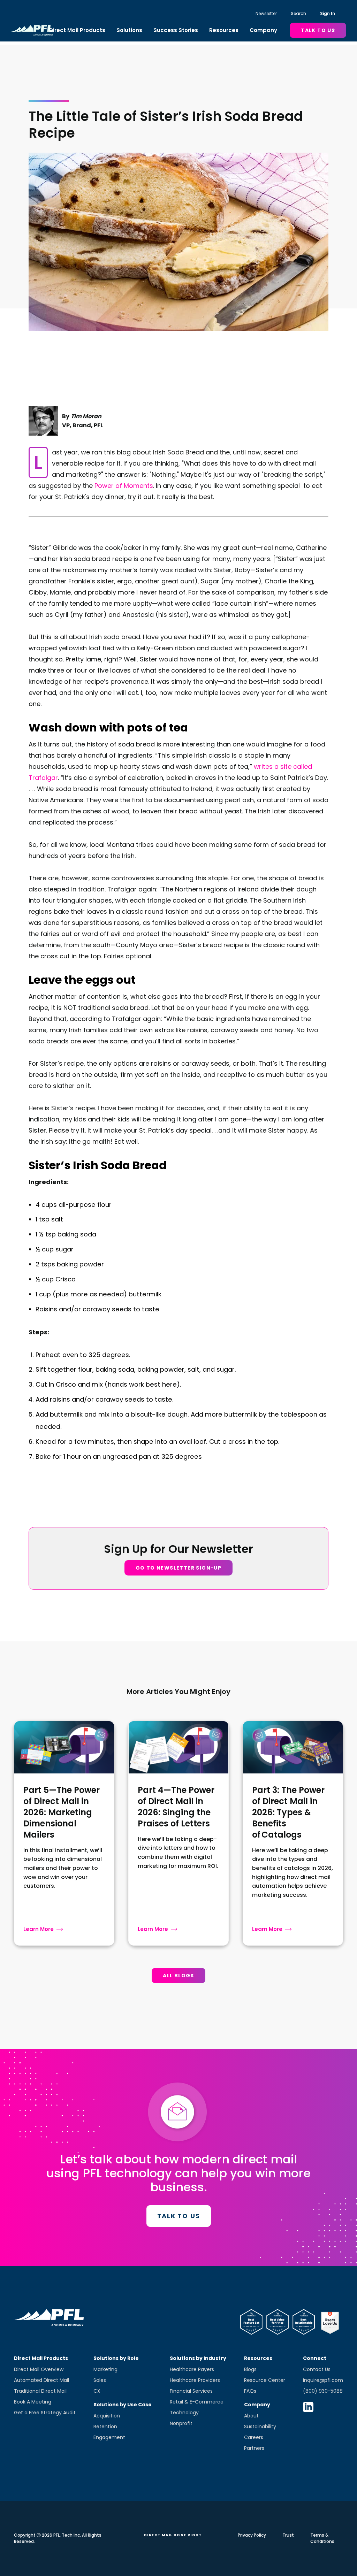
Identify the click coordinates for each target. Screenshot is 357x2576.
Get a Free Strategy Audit (45, 2413)
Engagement (109, 2437)
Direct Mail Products (77, 30)
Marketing (105, 2369)
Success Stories (176, 30)
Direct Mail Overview (39, 2369)
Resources (224, 30)
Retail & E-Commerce (197, 2402)
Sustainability (260, 2426)
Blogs (250, 2369)
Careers (254, 2437)
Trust (288, 2535)
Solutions (129, 30)
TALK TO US (179, 2216)
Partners (254, 2448)
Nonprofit (181, 2423)
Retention (105, 2426)
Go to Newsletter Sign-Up (179, 1568)
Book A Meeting (33, 2402)
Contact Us (317, 2369)
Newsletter (266, 13)
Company (263, 30)
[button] (77, 30)
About (251, 2416)
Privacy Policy (252, 2535)
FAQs (250, 2391)
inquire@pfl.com (323, 2380)
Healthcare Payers (192, 2369)
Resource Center (265, 2380)
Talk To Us (318, 30)
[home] (32, 30)
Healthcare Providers (195, 2380)
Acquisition (107, 2416)
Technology (184, 2413)
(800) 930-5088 (323, 2391)
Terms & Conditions (322, 2538)
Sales (100, 2380)
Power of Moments (124, 486)
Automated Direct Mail (41, 2380)
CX (97, 2391)
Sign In (328, 13)
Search (298, 13)
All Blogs (178, 1976)
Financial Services (191, 2391)
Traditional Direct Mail (40, 2391)
